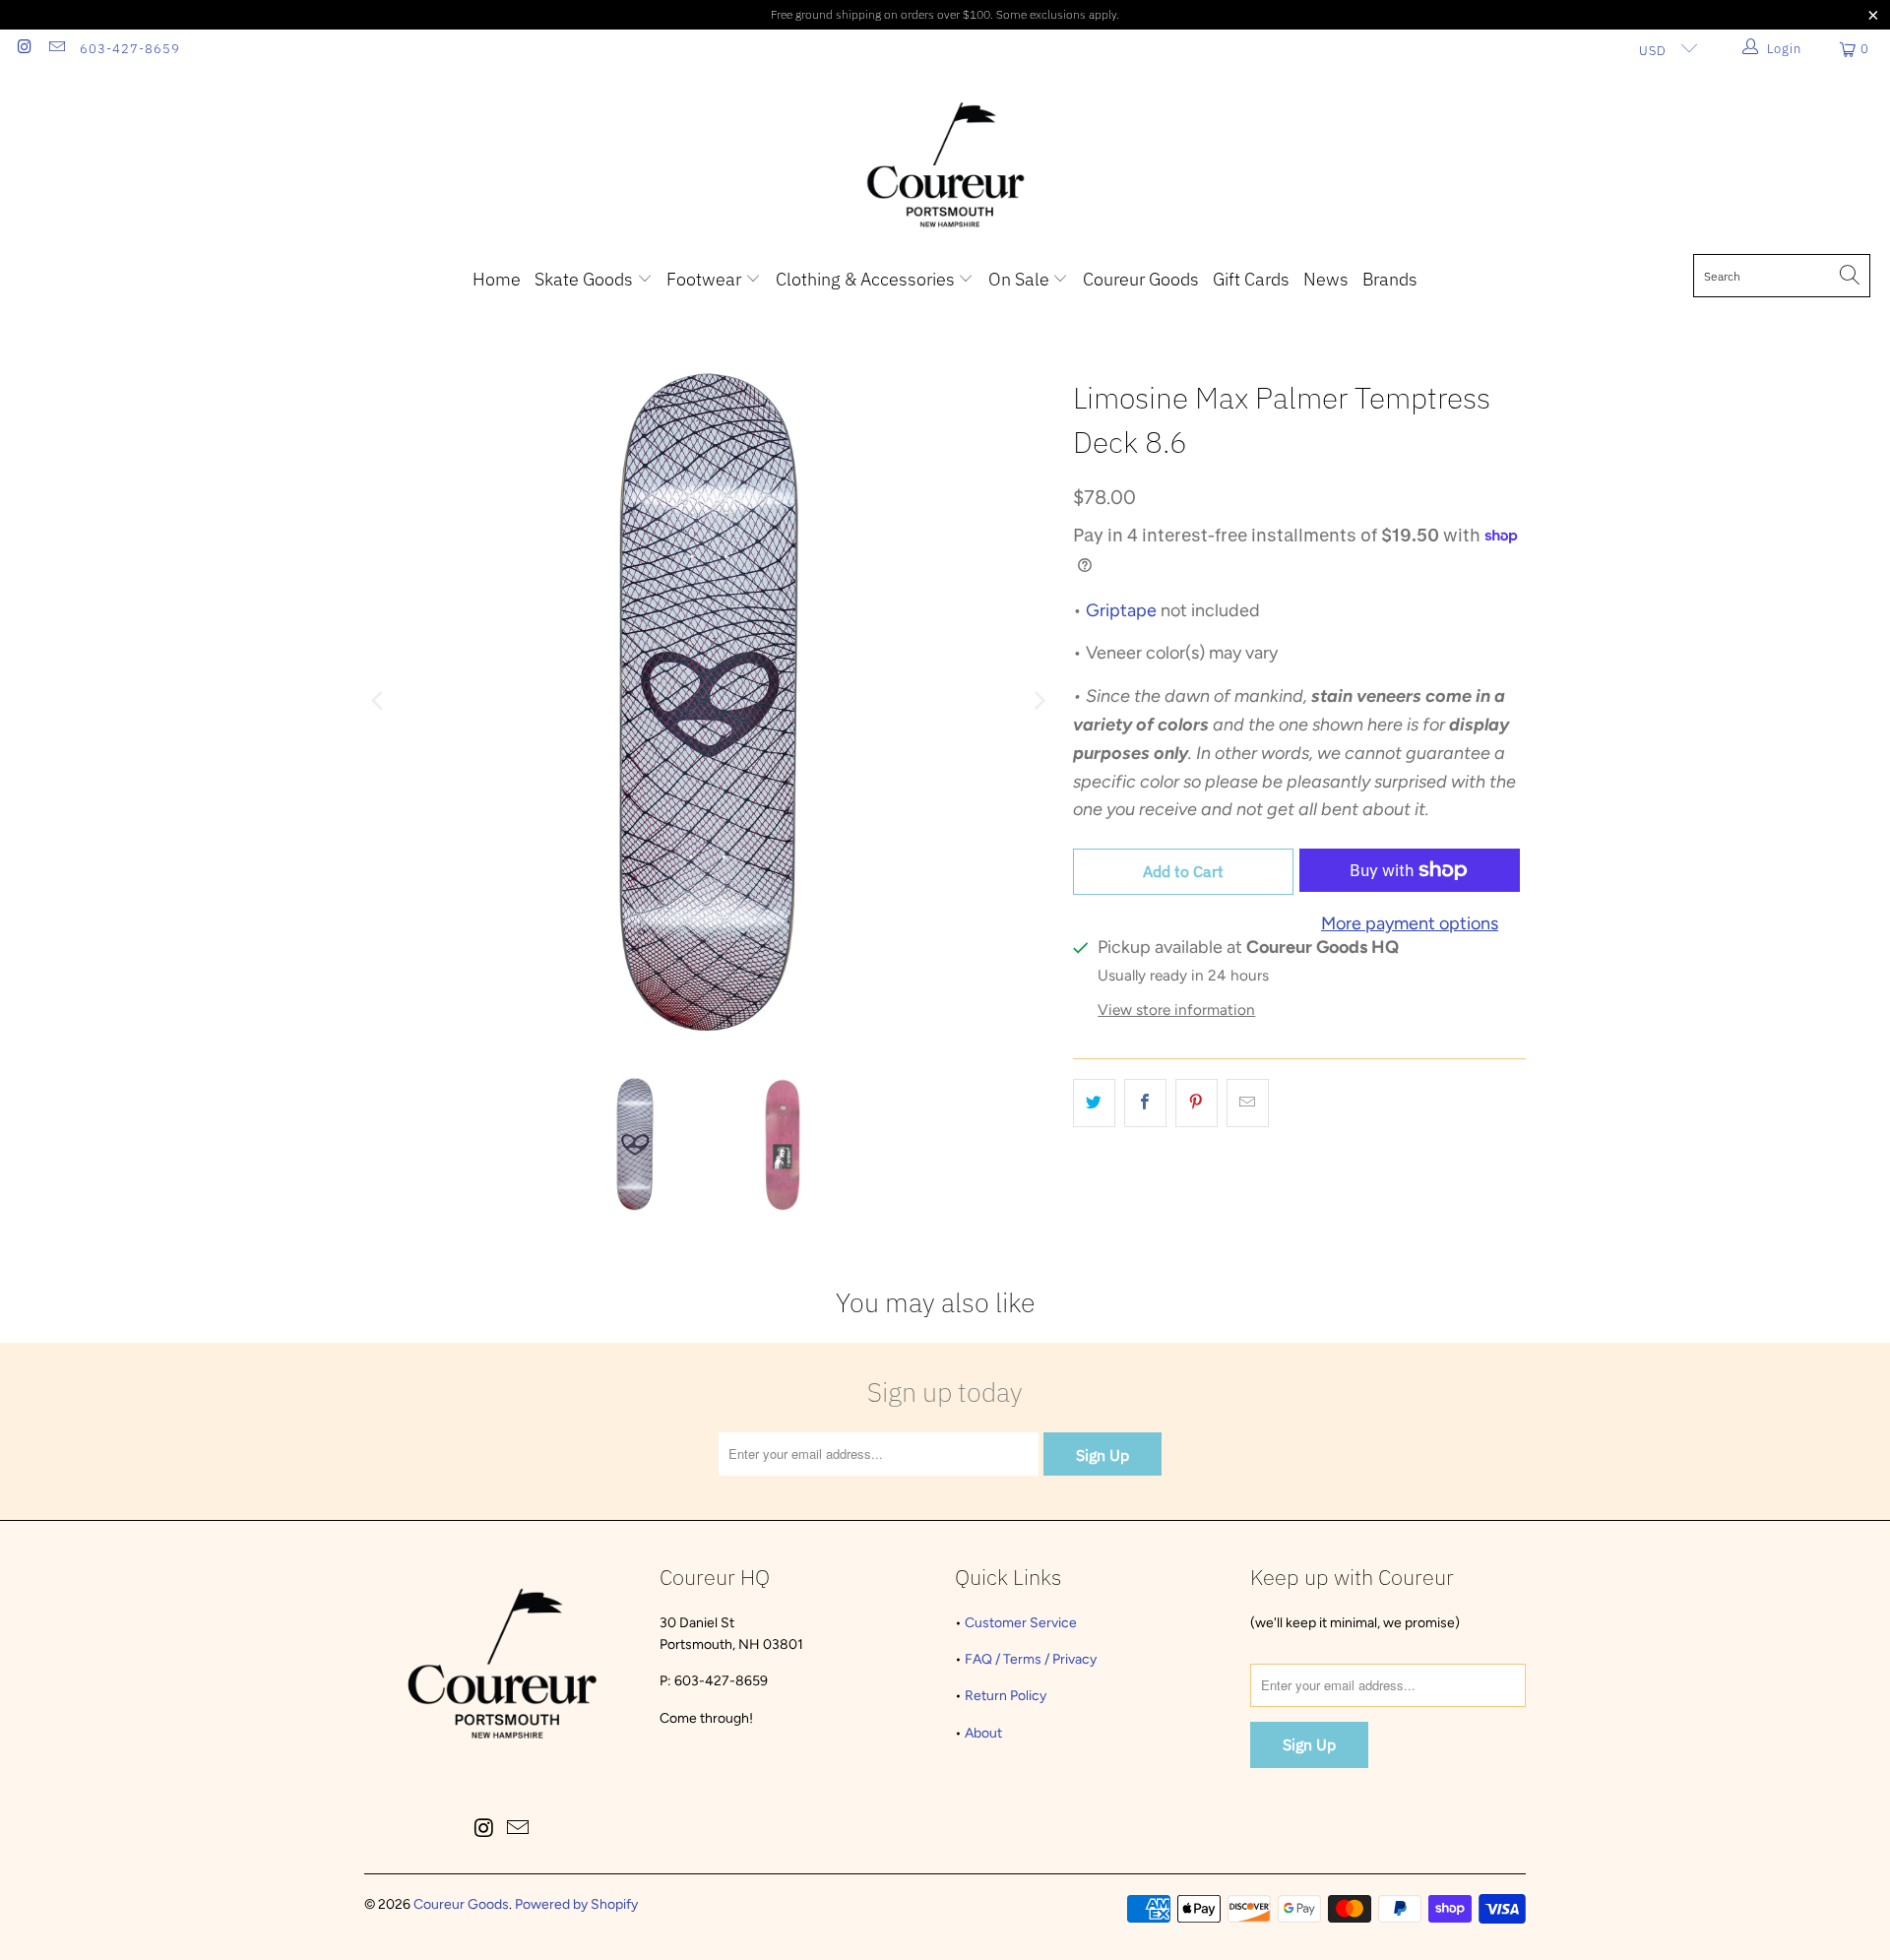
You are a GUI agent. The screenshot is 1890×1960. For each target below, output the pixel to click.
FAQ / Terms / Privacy (1031, 1659)
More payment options (1410, 923)
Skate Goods (586, 279)
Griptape (1121, 610)
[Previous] (379, 701)
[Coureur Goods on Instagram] (24, 49)
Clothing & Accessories (867, 279)
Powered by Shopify (576, 1904)
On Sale (1021, 279)
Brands (1390, 279)
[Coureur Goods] (945, 166)
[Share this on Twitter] (1094, 1103)
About (983, 1733)
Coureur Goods (1141, 279)
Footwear (706, 279)
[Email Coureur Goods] (55, 49)
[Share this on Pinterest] (1197, 1103)
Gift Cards (1251, 279)
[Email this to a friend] (1248, 1103)
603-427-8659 (130, 49)
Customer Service (1021, 1623)
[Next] (1039, 701)
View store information (1176, 1010)
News (1326, 279)
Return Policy (1006, 1696)
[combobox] (1782, 276)
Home (497, 279)
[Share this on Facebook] (1145, 1103)
